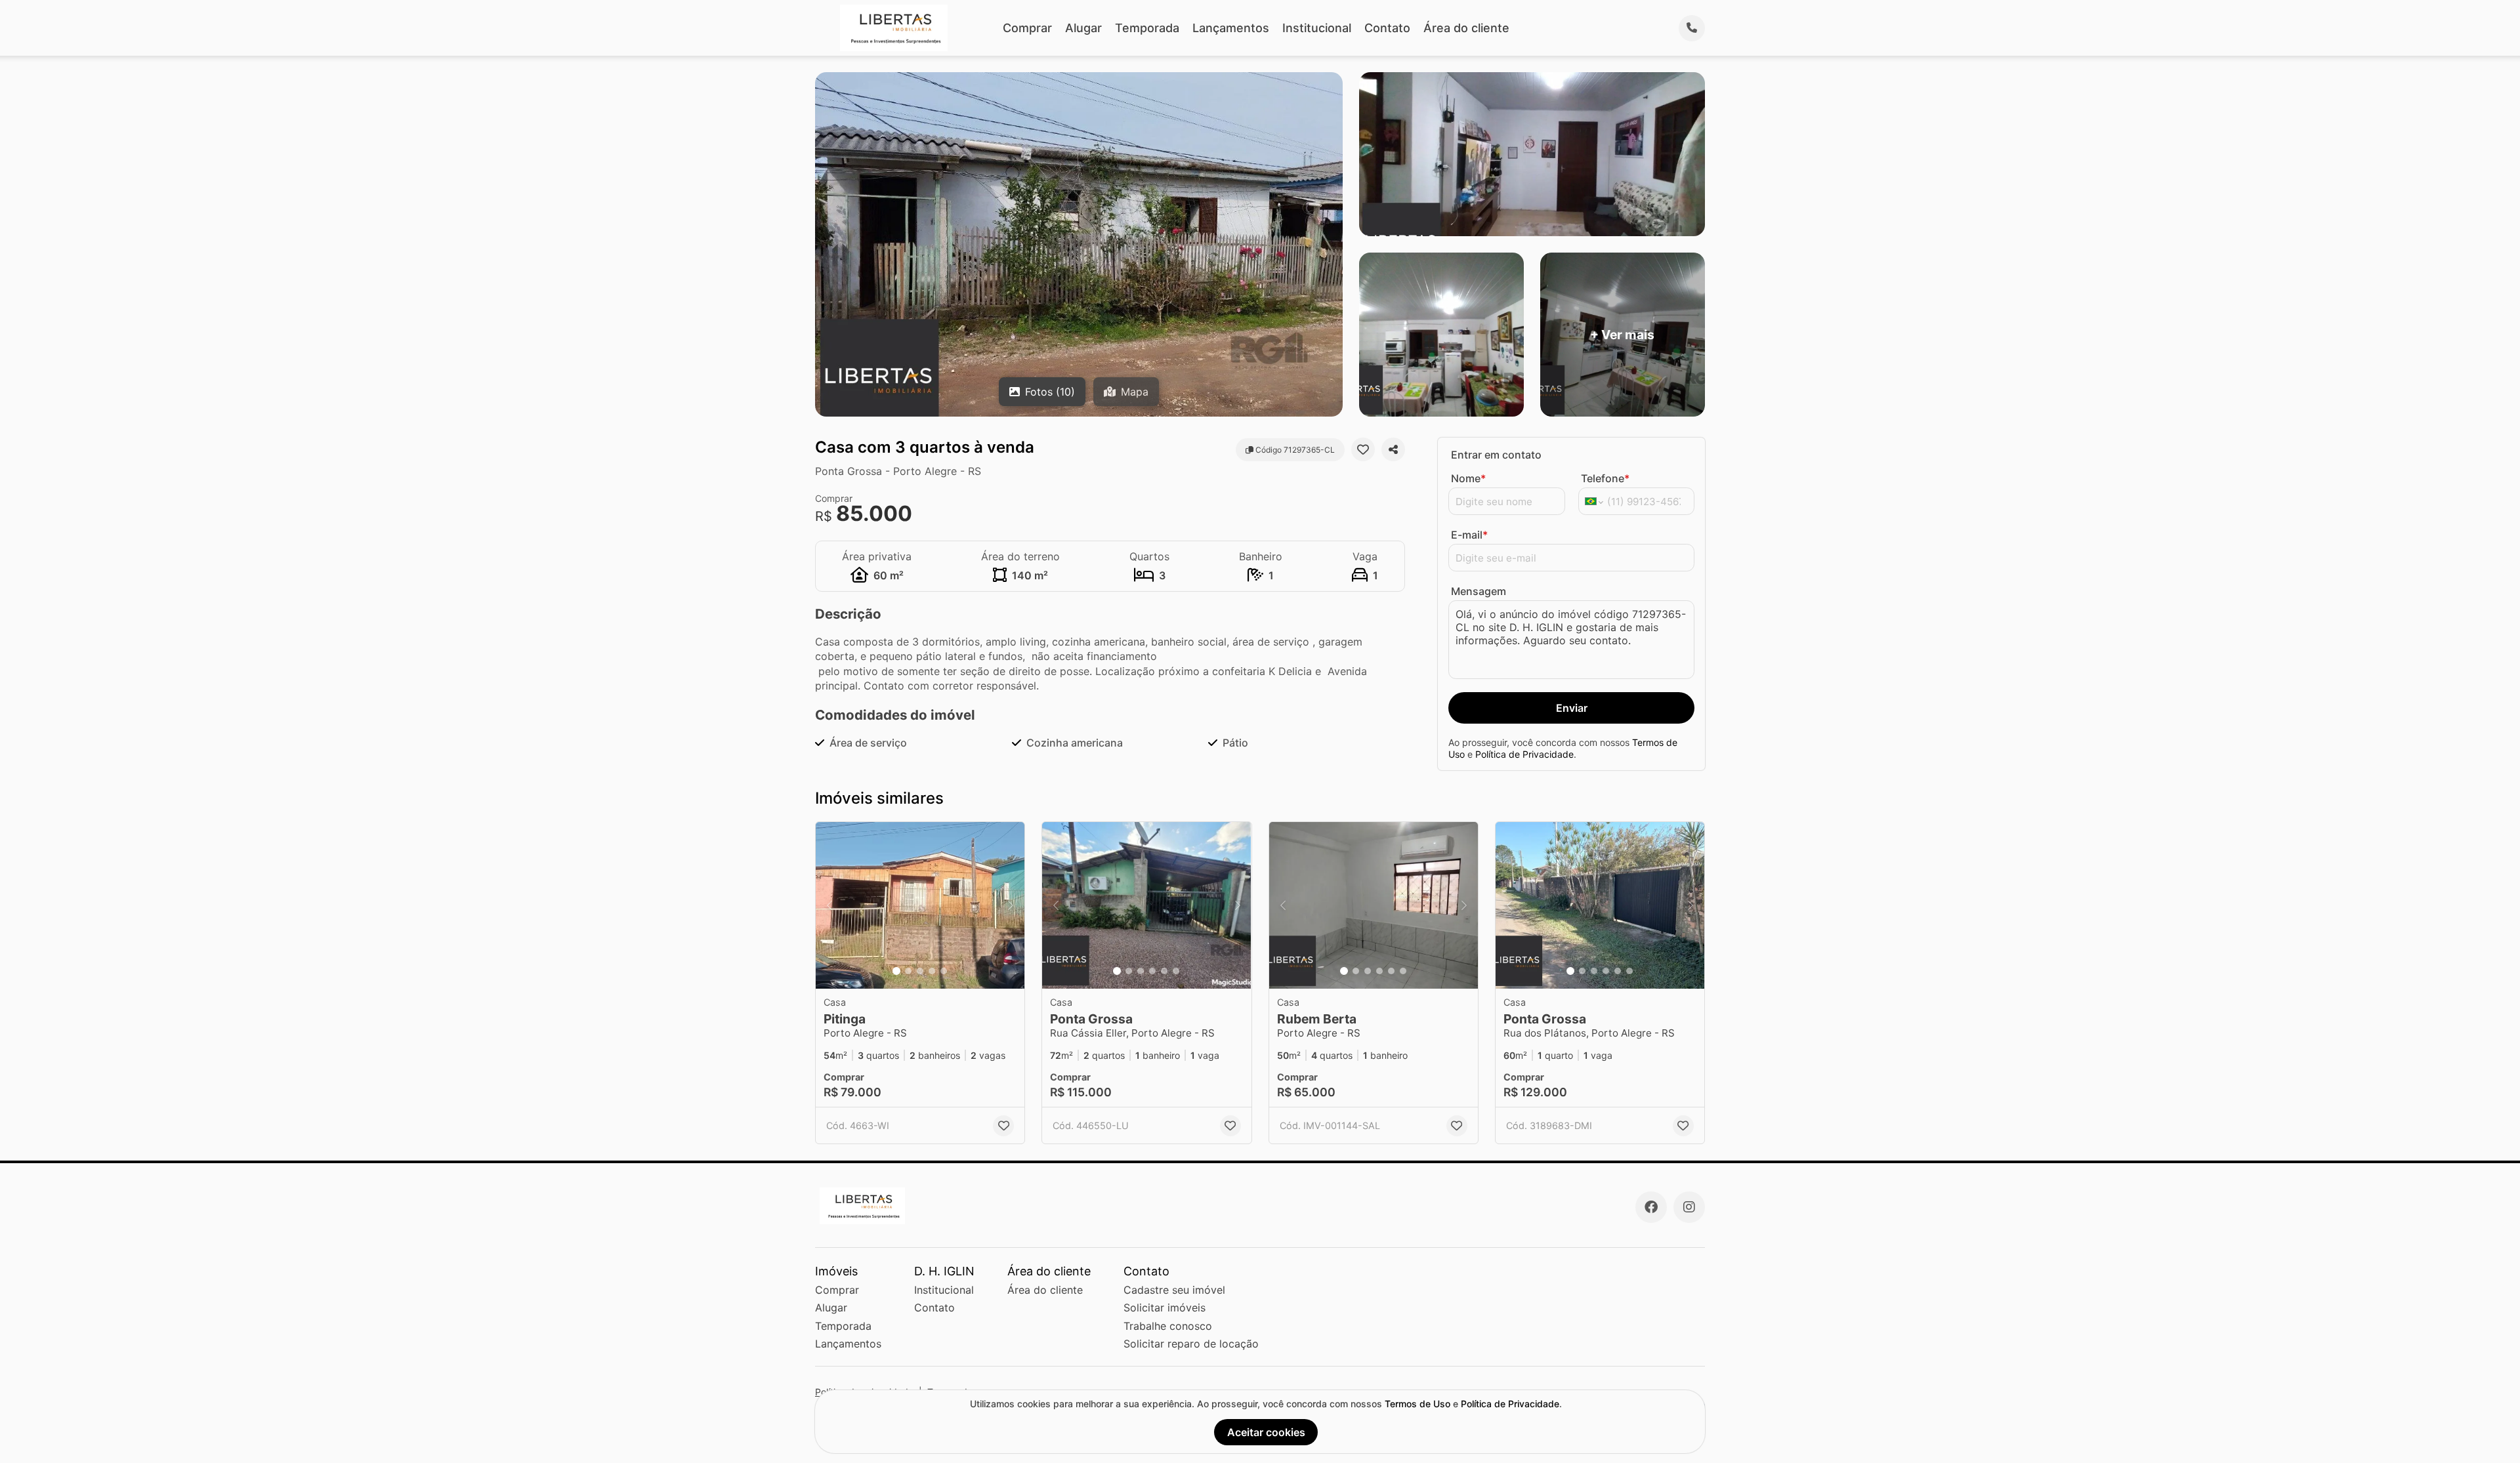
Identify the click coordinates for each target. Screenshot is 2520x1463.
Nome (1468, 478)
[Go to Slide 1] (896, 971)
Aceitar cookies (1266, 1432)
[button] (920, 906)
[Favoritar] (1363, 449)
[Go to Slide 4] (932, 971)
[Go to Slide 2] (908, 971)
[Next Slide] (1011, 906)
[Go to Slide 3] (920, 971)
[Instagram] (1689, 1207)
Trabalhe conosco (1168, 1326)
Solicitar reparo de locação (1191, 1344)
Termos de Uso (1417, 1404)
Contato (1387, 28)
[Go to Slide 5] (944, 971)
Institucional (1317, 28)
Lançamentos (1231, 28)
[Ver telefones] (1692, 28)
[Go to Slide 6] (1176, 971)
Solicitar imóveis (1165, 1308)
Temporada (1147, 28)
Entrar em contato (1496, 455)
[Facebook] (1651, 1207)
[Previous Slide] (829, 906)
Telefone (1605, 478)
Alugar (1083, 28)
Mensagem (1479, 591)
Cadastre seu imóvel (1174, 1290)
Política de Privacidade (1524, 754)
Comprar (1027, 28)
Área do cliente (1466, 28)
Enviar (1572, 708)
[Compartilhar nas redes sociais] (1393, 449)
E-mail (1469, 535)
